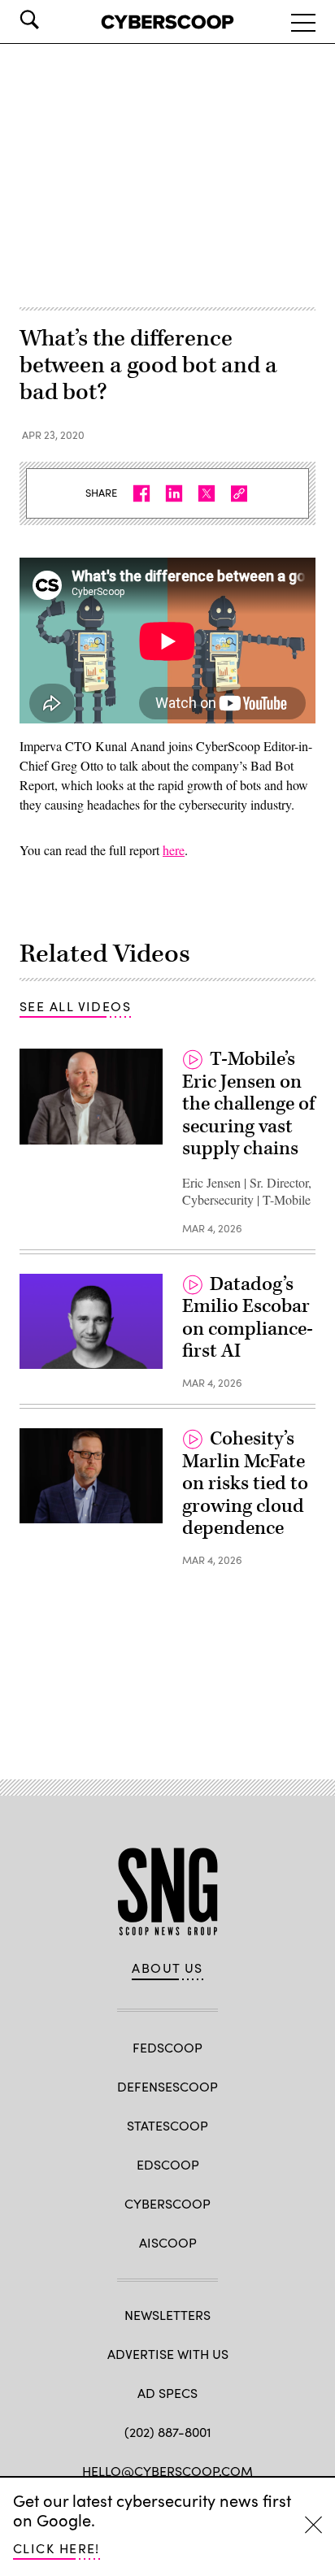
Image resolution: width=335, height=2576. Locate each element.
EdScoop (168, 2164)
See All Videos (75, 1006)
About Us (167, 1968)
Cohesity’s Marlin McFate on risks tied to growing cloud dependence (245, 1483)
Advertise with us (168, 2354)
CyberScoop (167, 2203)
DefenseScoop (167, 2086)
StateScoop (167, 2125)
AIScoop (168, 2242)
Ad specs (167, 2393)
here (174, 850)
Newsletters (167, 2315)
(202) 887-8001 (168, 2432)
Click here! (57, 2548)
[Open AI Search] (52, 20)
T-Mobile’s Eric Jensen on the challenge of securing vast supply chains (248, 1104)
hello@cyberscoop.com (167, 2471)
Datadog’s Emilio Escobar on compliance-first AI (248, 1318)
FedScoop (167, 2047)
